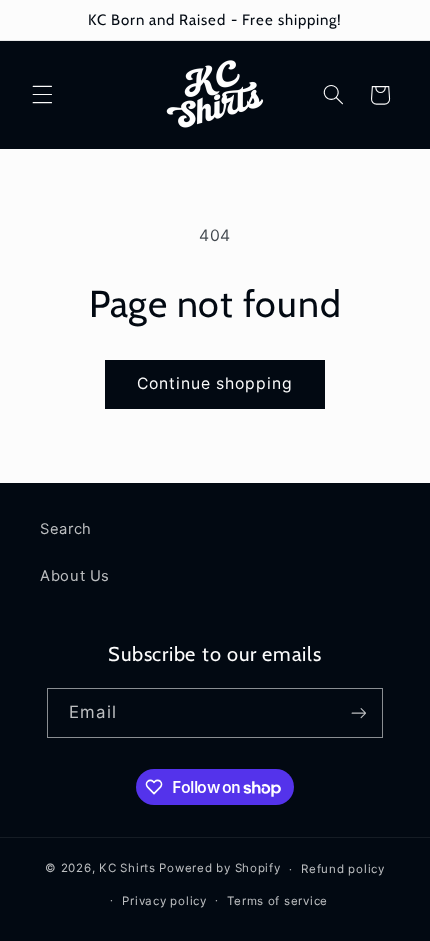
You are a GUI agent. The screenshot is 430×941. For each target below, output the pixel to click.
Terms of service (277, 901)
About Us (75, 576)
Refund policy (343, 869)
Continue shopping (215, 383)
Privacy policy (164, 901)
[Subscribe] (358, 712)
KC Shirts (127, 869)
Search (66, 529)
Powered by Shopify (219, 869)
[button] (42, 95)
